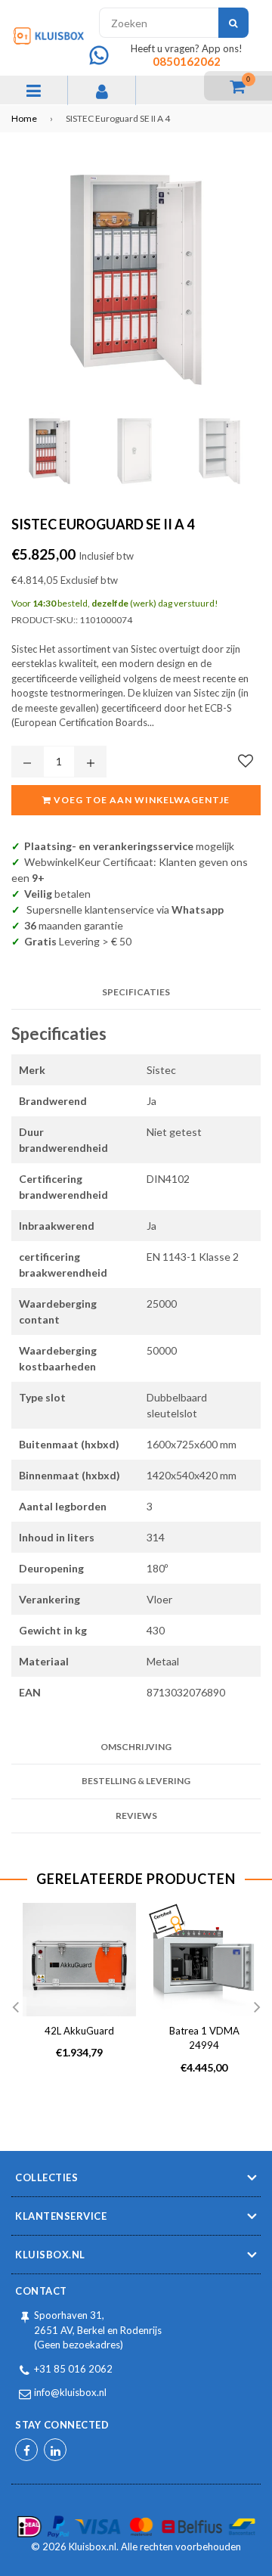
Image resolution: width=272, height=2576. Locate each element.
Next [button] (257, 2008)
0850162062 (187, 61)
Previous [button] (15, 2008)
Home (24, 118)
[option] (74, 1993)
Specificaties (136, 992)
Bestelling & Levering (136, 1781)
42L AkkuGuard (79, 2031)
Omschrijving (136, 1747)
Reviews (136, 1816)
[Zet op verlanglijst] (246, 761)
